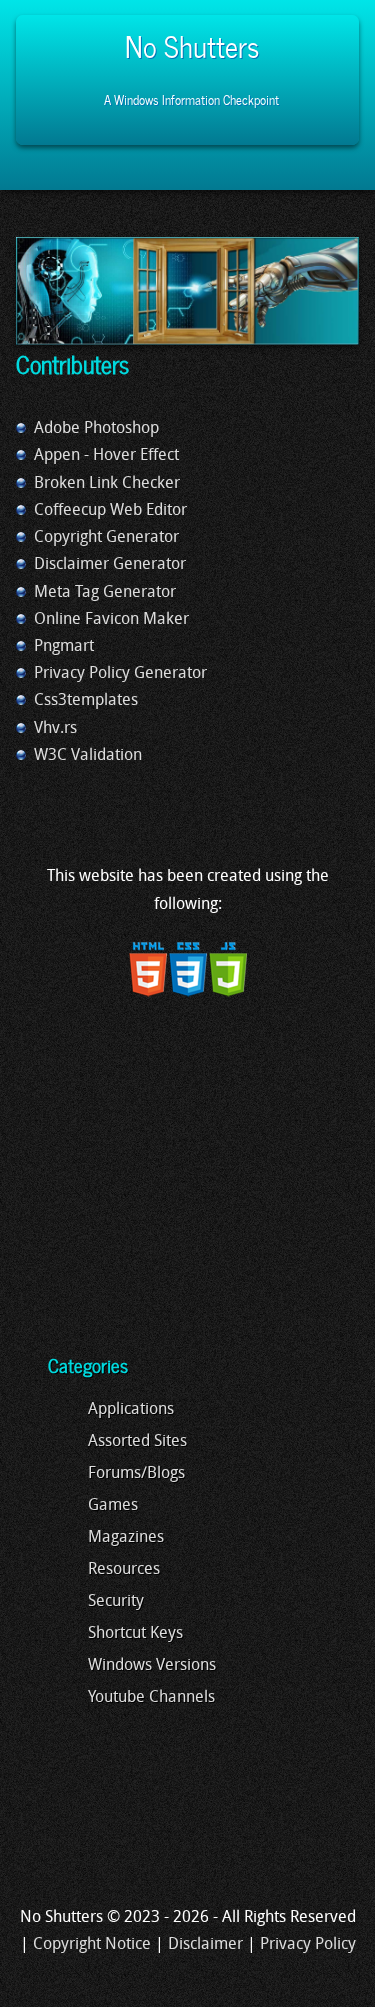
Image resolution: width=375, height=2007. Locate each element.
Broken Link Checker (107, 484)
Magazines (126, 1538)
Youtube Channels (151, 1698)
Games (113, 1506)
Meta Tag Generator (105, 593)
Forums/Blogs (136, 1474)
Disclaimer (205, 1945)
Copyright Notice (92, 1945)
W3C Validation (88, 756)
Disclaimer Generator (110, 565)
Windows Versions (152, 1666)
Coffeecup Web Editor (110, 511)
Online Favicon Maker (111, 620)
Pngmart (64, 647)
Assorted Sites (137, 1442)
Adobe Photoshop (96, 429)
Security (116, 1602)
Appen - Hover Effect (106, 456)
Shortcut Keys (135, 1634)
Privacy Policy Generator (120, 674)
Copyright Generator (106, 538)
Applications (131, 1410)
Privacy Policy (308, 1945)
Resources (124, 1570)
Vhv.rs (55, 729)
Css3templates (86, 701)
